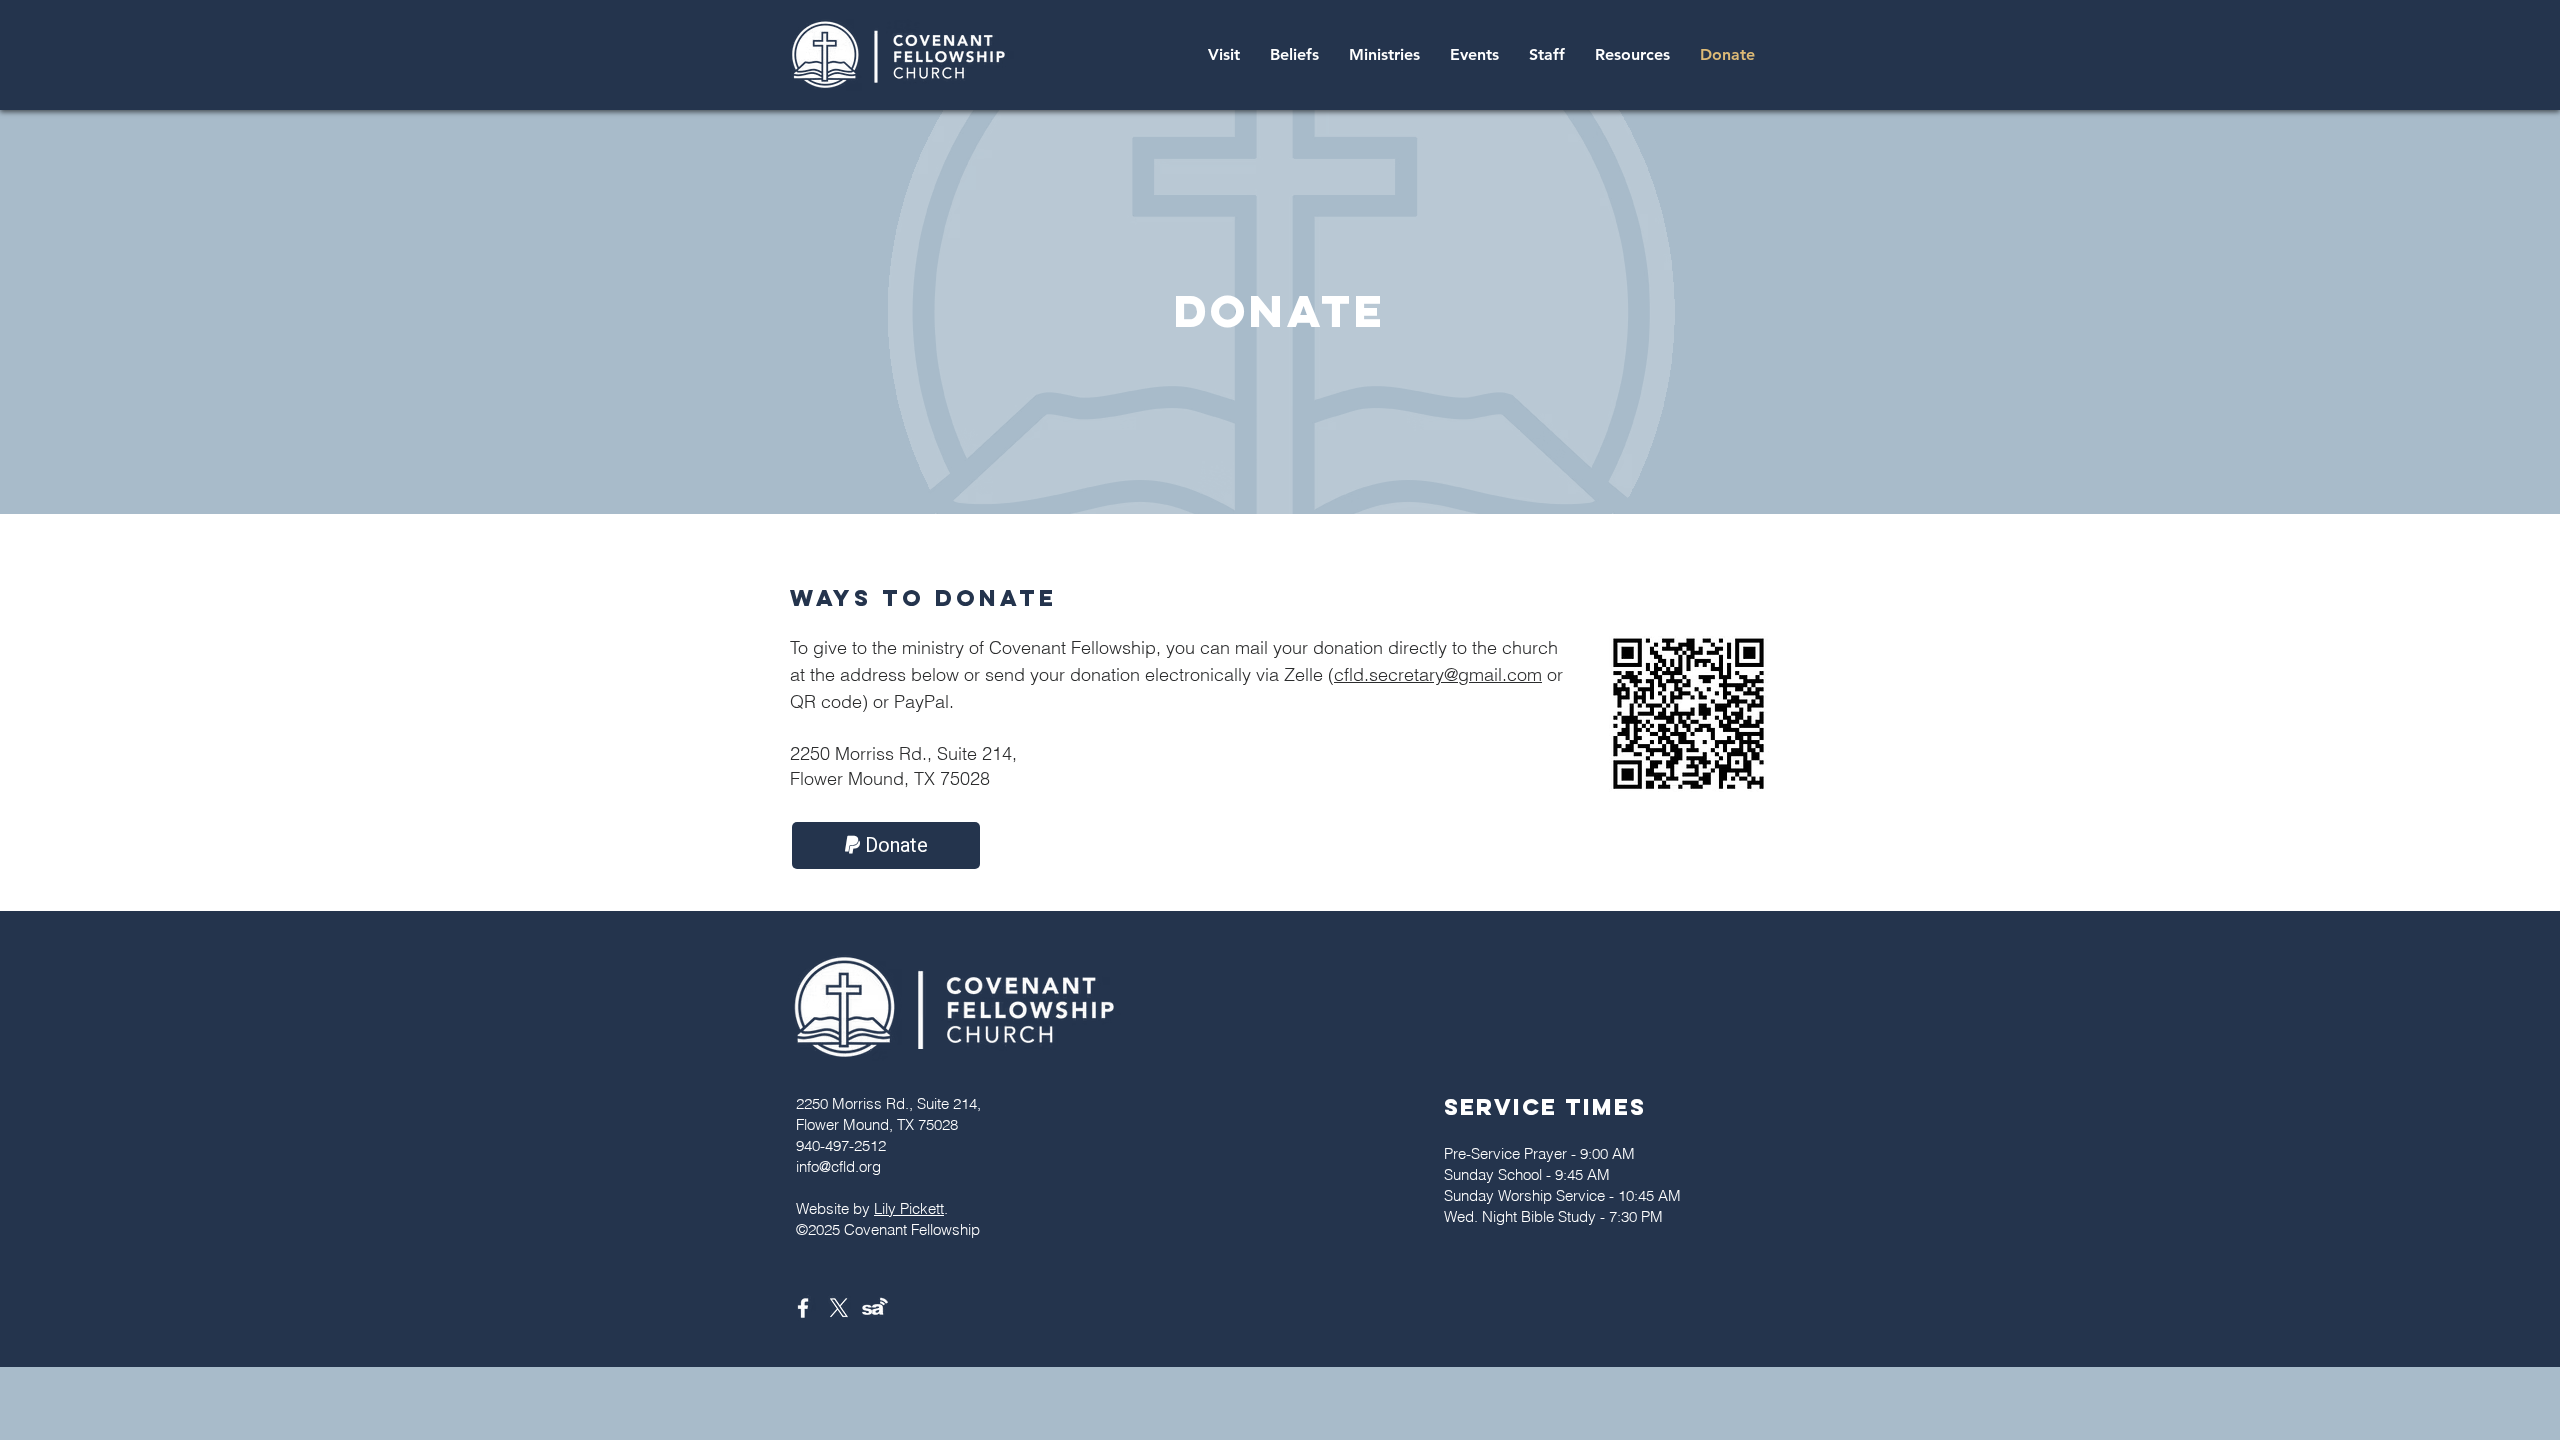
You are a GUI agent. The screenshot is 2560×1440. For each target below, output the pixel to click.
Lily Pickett (909, 1208)
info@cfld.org (838, 1166)
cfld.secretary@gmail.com (1438, 674)
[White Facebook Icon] (803, 1308)
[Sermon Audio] (875, 1308)
